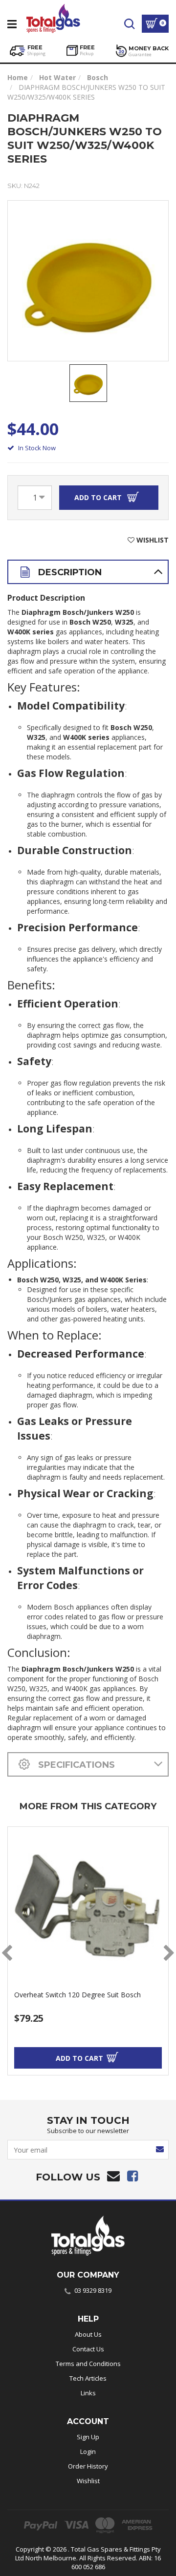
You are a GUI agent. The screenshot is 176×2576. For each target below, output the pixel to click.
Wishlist (88, 2481)
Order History (88, 2466)
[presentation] (7, 1953)
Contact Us (88, 2349)
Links (88, 2393)
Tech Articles (88, 2378)
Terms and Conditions (88, 2364)
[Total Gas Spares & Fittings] (53, 17)
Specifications (75, 1765)
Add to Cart (99, 497)
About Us (88, 2334)
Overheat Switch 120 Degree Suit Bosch (77, 1995)
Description (69, 572)
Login (88, 2451)
